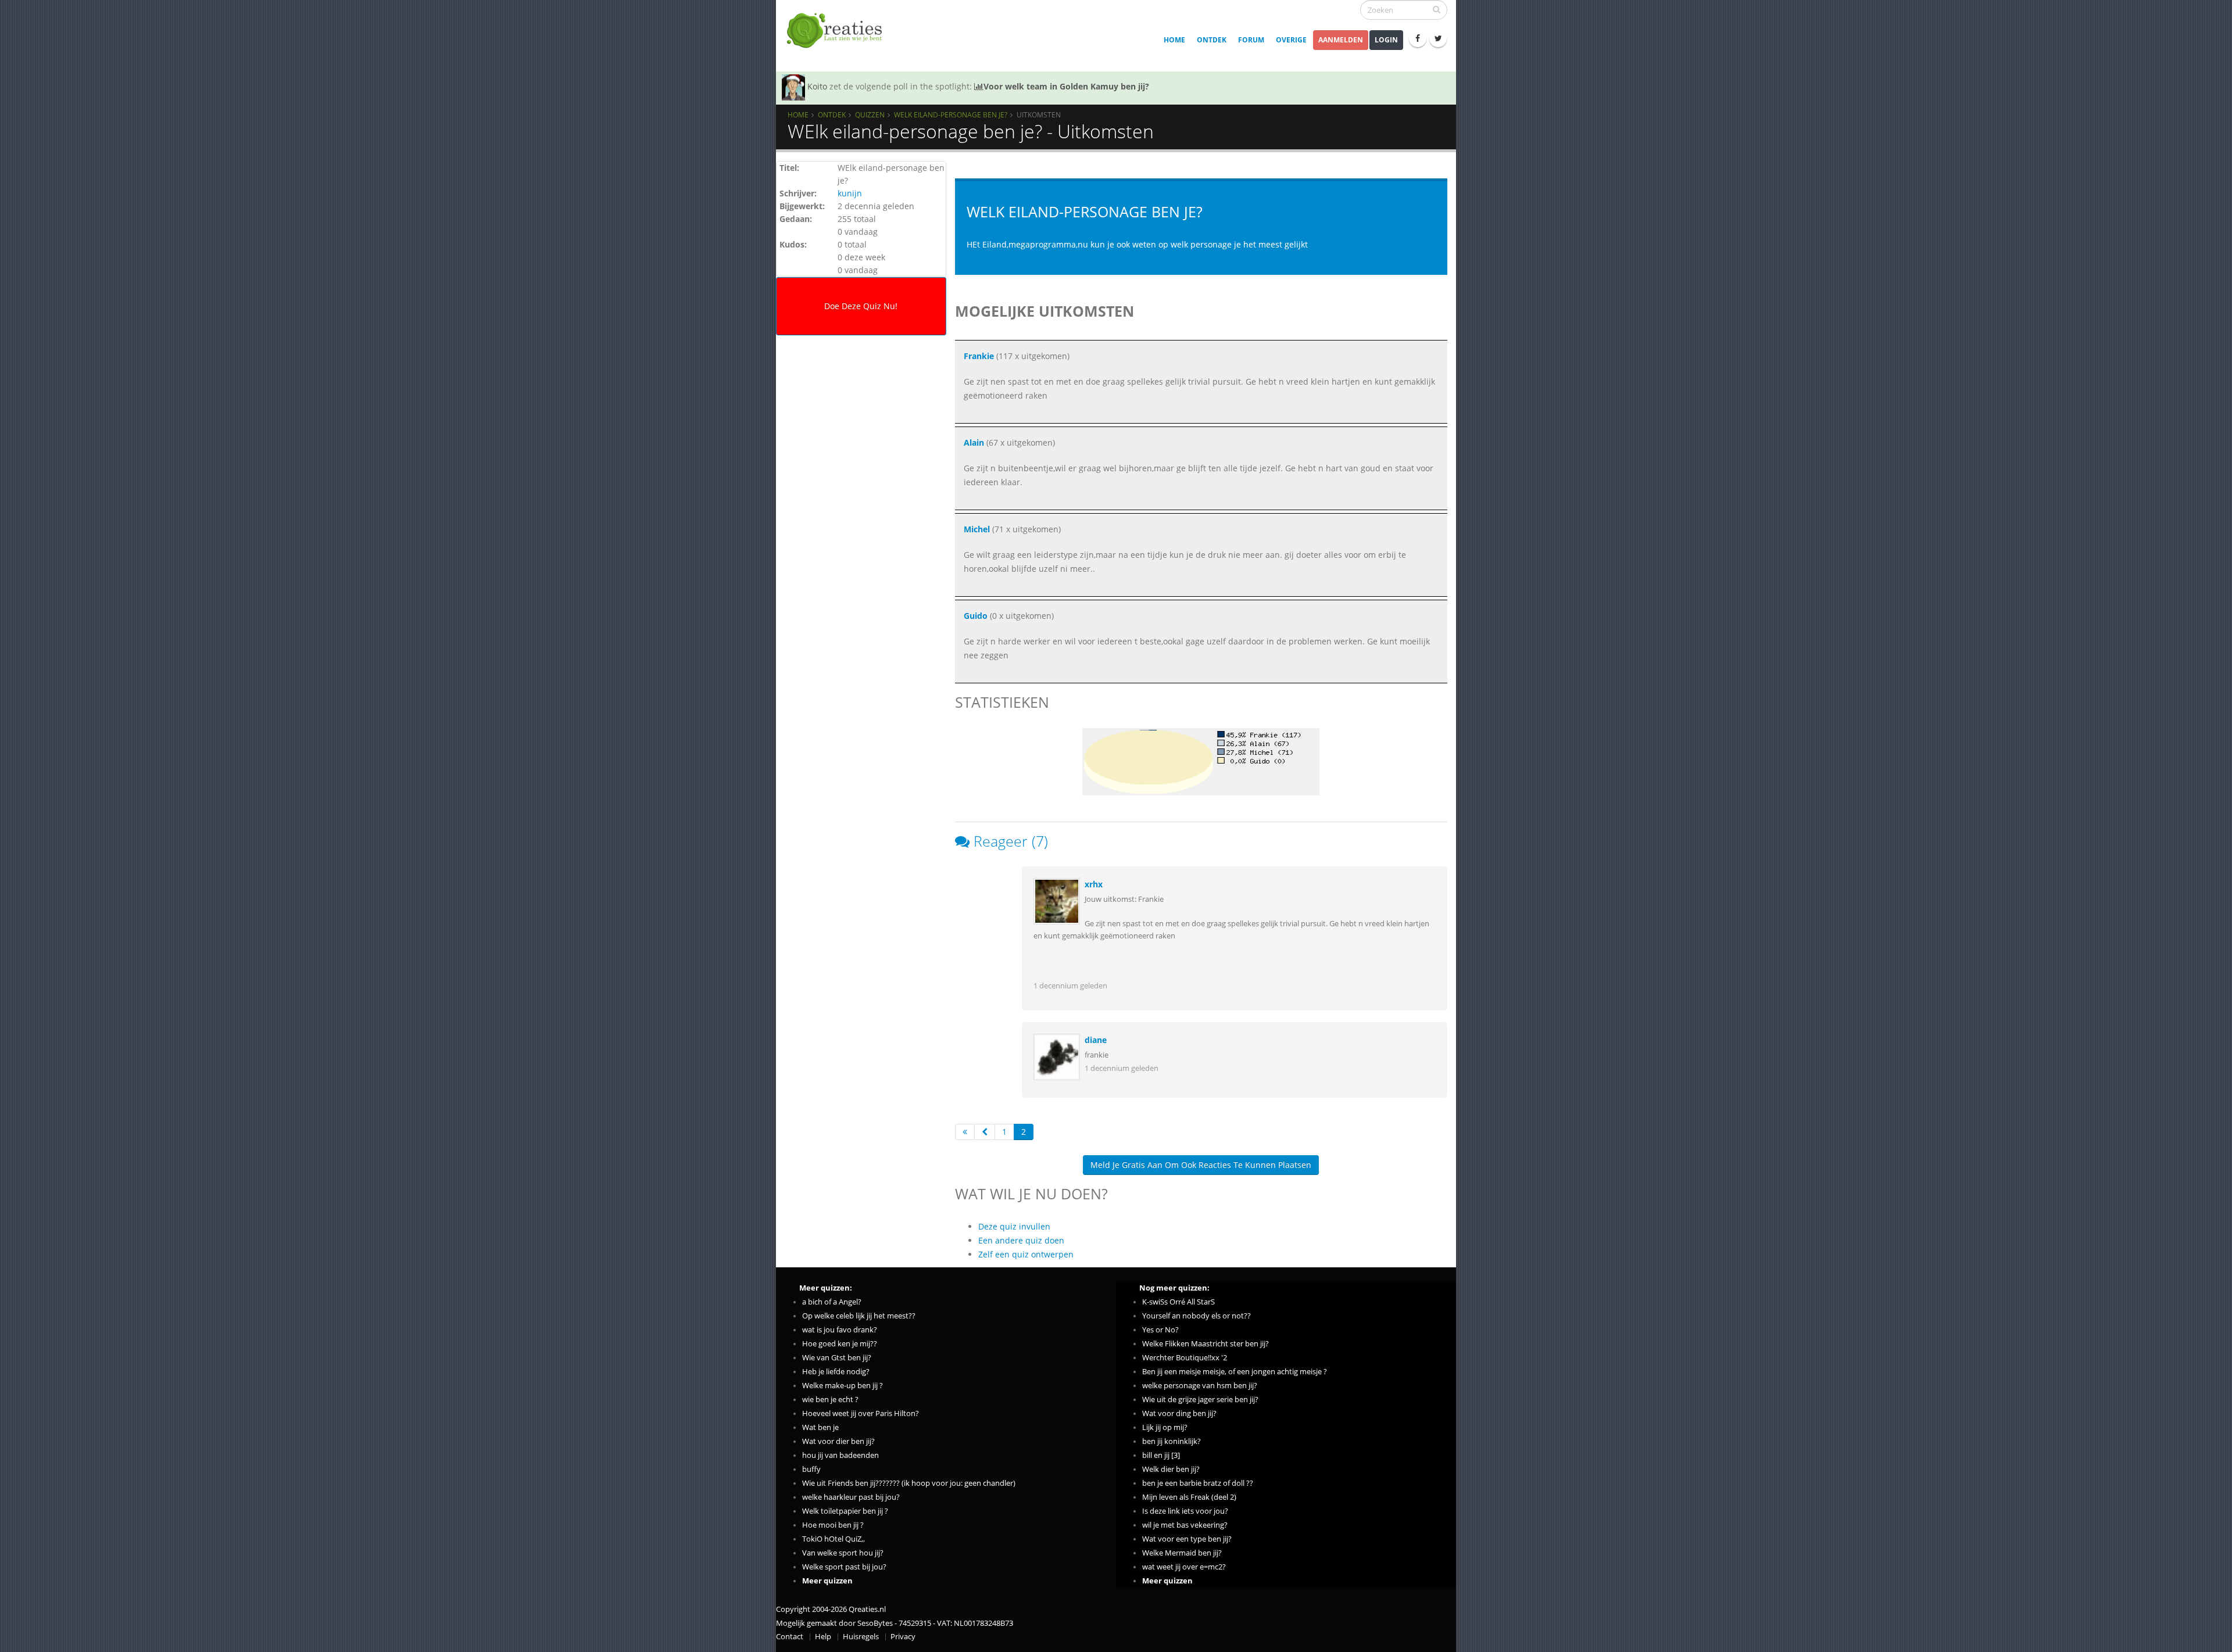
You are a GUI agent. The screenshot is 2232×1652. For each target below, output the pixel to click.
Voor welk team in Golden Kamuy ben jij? (1066, 86)
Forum (1251, 40)
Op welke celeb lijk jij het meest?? (859, 1316)
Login (1386, 40)
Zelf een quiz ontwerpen (1026, 1254)
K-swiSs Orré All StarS (1178, 1302)
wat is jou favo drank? (840, 1330)
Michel (977, 529)
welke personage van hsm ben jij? (1200, 1386)
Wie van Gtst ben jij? (837, 1358)
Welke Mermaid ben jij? (1182, 1553)
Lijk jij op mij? (1165, 1427)
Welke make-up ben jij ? (843, 1386)
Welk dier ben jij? (1171, 1469)
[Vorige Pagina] (985, 1132)
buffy (811, 1469)
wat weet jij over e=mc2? (1184, 1567)
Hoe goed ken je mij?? (840, 1344)
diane (1096, 1040)
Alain (974, 442)
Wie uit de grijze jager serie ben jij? (1200, 1400)
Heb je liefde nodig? (836, 1372)
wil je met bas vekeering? (1185, 1525)
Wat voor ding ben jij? (1179, 1413)
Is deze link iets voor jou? (1185, 1511)
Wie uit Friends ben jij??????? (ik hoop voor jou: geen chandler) (909, 1483)
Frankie (979, 356)
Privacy (903, 1637)
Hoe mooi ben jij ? (833, 1525)
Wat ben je (820, 1427)
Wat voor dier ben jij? (838, 1441)
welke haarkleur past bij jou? (851, 1497)
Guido (976, 616)
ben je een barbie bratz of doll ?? (1198, 1483)
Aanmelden (1341, 40)
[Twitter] (1438, 38)
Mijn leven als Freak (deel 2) (1189, 1497)
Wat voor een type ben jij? (1187, 1539)
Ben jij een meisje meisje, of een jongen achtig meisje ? (1235, 1372)
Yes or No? (1160, 1330)
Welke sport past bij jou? (844, 1567)
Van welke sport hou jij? (843, 1553)
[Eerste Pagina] (965, 1132)
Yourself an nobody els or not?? (1197, 1316)
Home (1174, 40)
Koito (817, 86)
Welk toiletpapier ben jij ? (845, 1511)
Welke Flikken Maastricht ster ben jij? (1206, 1344)
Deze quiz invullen (1014, 1226)
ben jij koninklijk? (1172, 1441)
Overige (1291, 40)
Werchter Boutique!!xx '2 (1185, 1358)
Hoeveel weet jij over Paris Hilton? (861, 1413)
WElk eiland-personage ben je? (951, 114)
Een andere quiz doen (1021, 1240)
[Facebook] (1418, 38)
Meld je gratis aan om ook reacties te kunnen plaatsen (1201, 1165)
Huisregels (861, 1637)
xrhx (1094, 884)
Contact (790, 1637)
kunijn (850, 193)
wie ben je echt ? (830, 1400)
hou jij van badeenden (840, 1455)
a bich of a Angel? (832, 1302)
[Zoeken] (1437, 9)
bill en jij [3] (1161, 1455)
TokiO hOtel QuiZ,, (834, 1539)
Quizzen (870, 114)
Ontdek (1212, 40)
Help (823, 1637)
